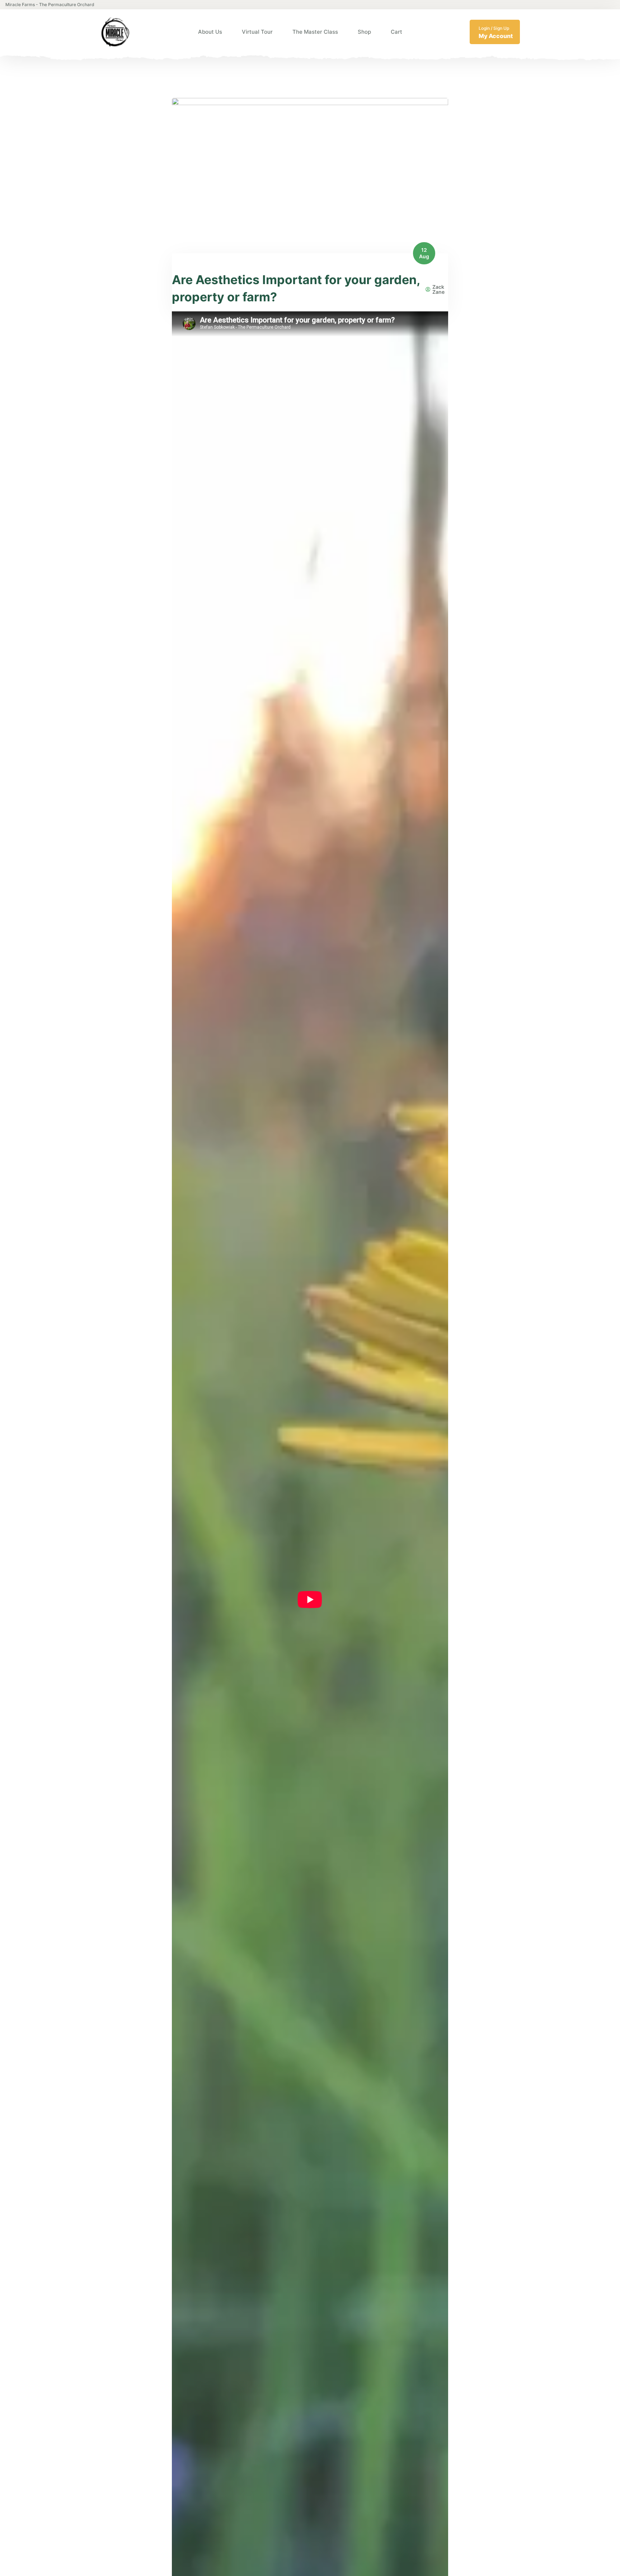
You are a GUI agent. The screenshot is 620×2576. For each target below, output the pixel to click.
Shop (364, 32)
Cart (396, 32)
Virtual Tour (257, 32)
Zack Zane (438, 289)
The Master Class (315, 32)
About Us (210, 32)
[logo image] (115, 32)
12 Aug (424, 253)
